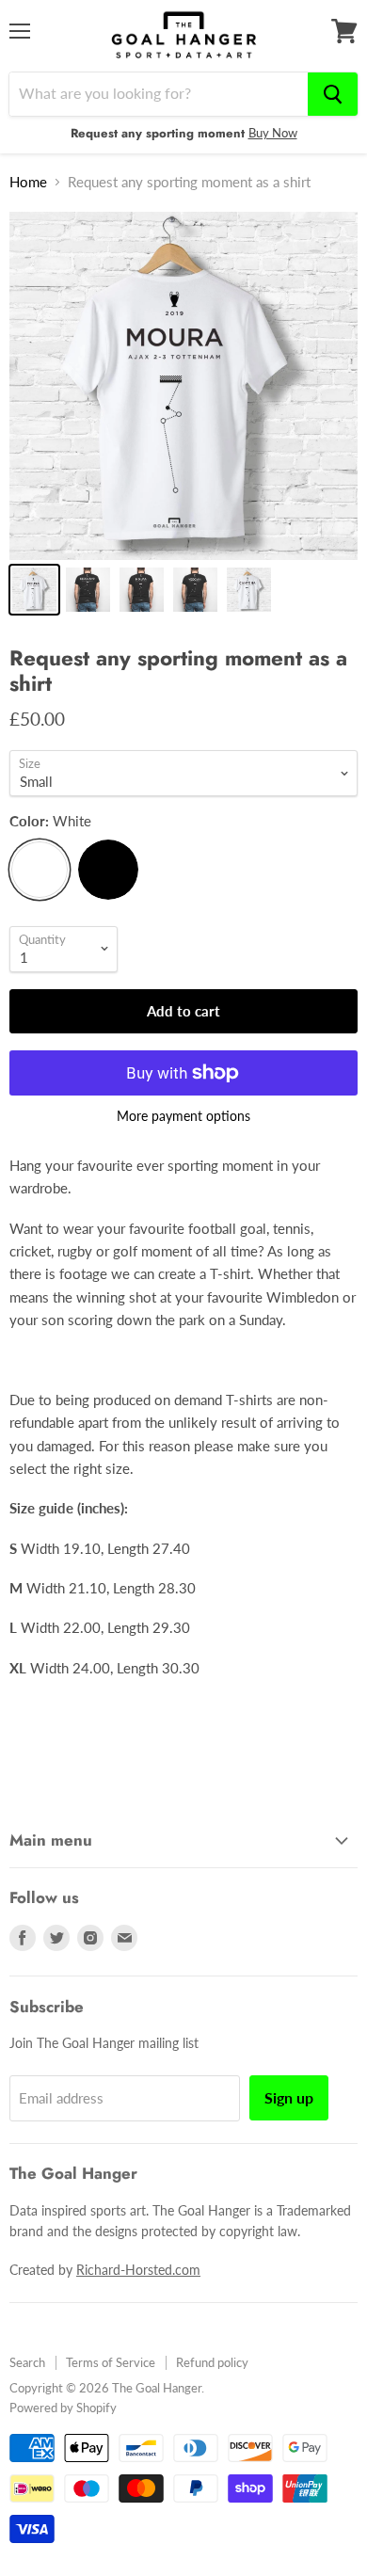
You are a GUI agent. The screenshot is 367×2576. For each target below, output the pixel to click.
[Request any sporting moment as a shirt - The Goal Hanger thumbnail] (34, 590)
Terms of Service (111, 2362)
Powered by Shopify (63, 2408)
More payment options (183, 1116)
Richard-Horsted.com (138, 2270)
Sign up (289, 2097)
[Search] (333, 94)
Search (27, 2362)
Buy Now (273, 133)
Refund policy (212, 2362)
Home (28, 182)
